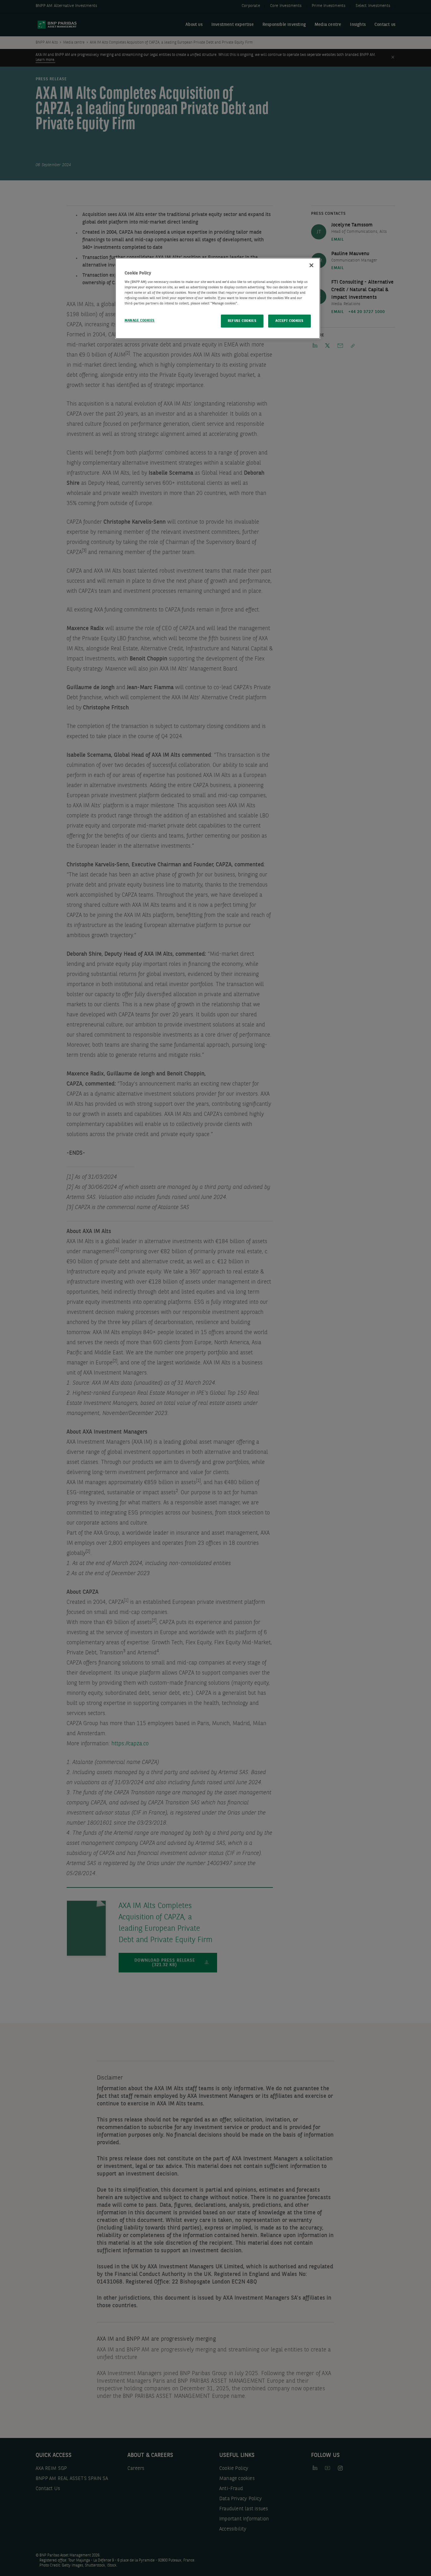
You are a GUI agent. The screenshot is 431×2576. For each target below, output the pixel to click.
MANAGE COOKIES (140, 321)
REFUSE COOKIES (242, 321)
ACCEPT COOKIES (289, 321)
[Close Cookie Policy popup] (311, 265)
